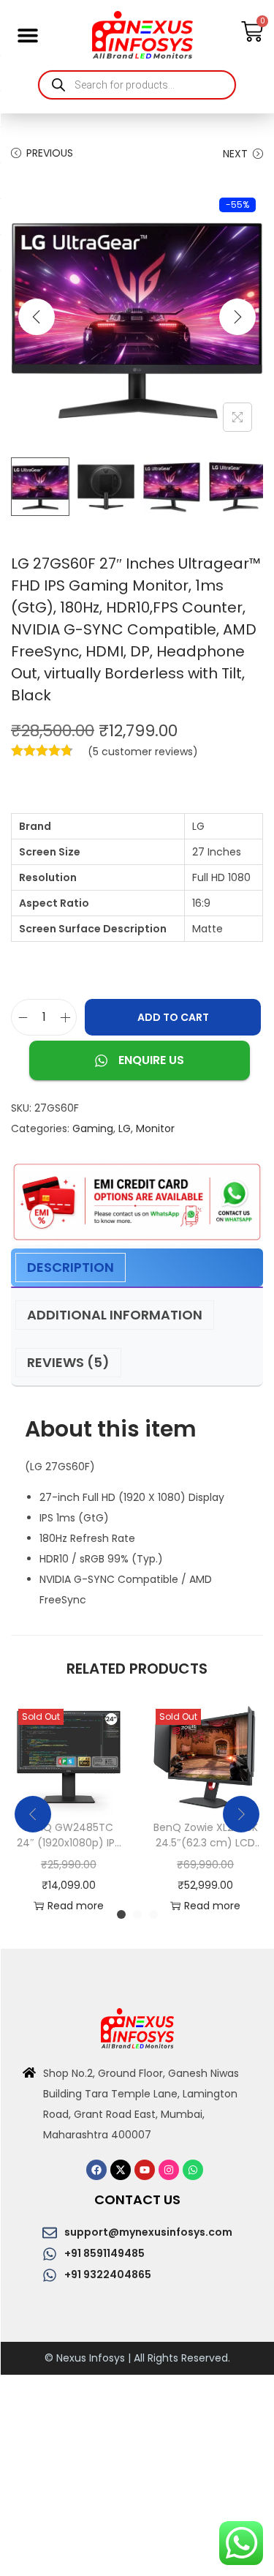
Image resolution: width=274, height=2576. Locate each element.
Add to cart (173, 1017)
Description (71, 1267)
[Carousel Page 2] (137, 1914)
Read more (76, 1906)
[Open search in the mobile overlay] (137, 85)
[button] (27, 35)
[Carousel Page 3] (153, 1914)
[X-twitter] (121, 2170)
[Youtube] (145, 2170)
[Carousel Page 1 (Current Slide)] (121, 1914)
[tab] (137, 1268)
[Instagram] (169, 2170)
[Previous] (37, 317)
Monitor (155, 1128)
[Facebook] (96, 2170)
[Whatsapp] (193, 2170)
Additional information (115, 1315)
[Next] (237, 317)
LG (125, 1128)
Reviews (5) (68, 1362)
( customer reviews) (143, 752)
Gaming (93, 1128)
